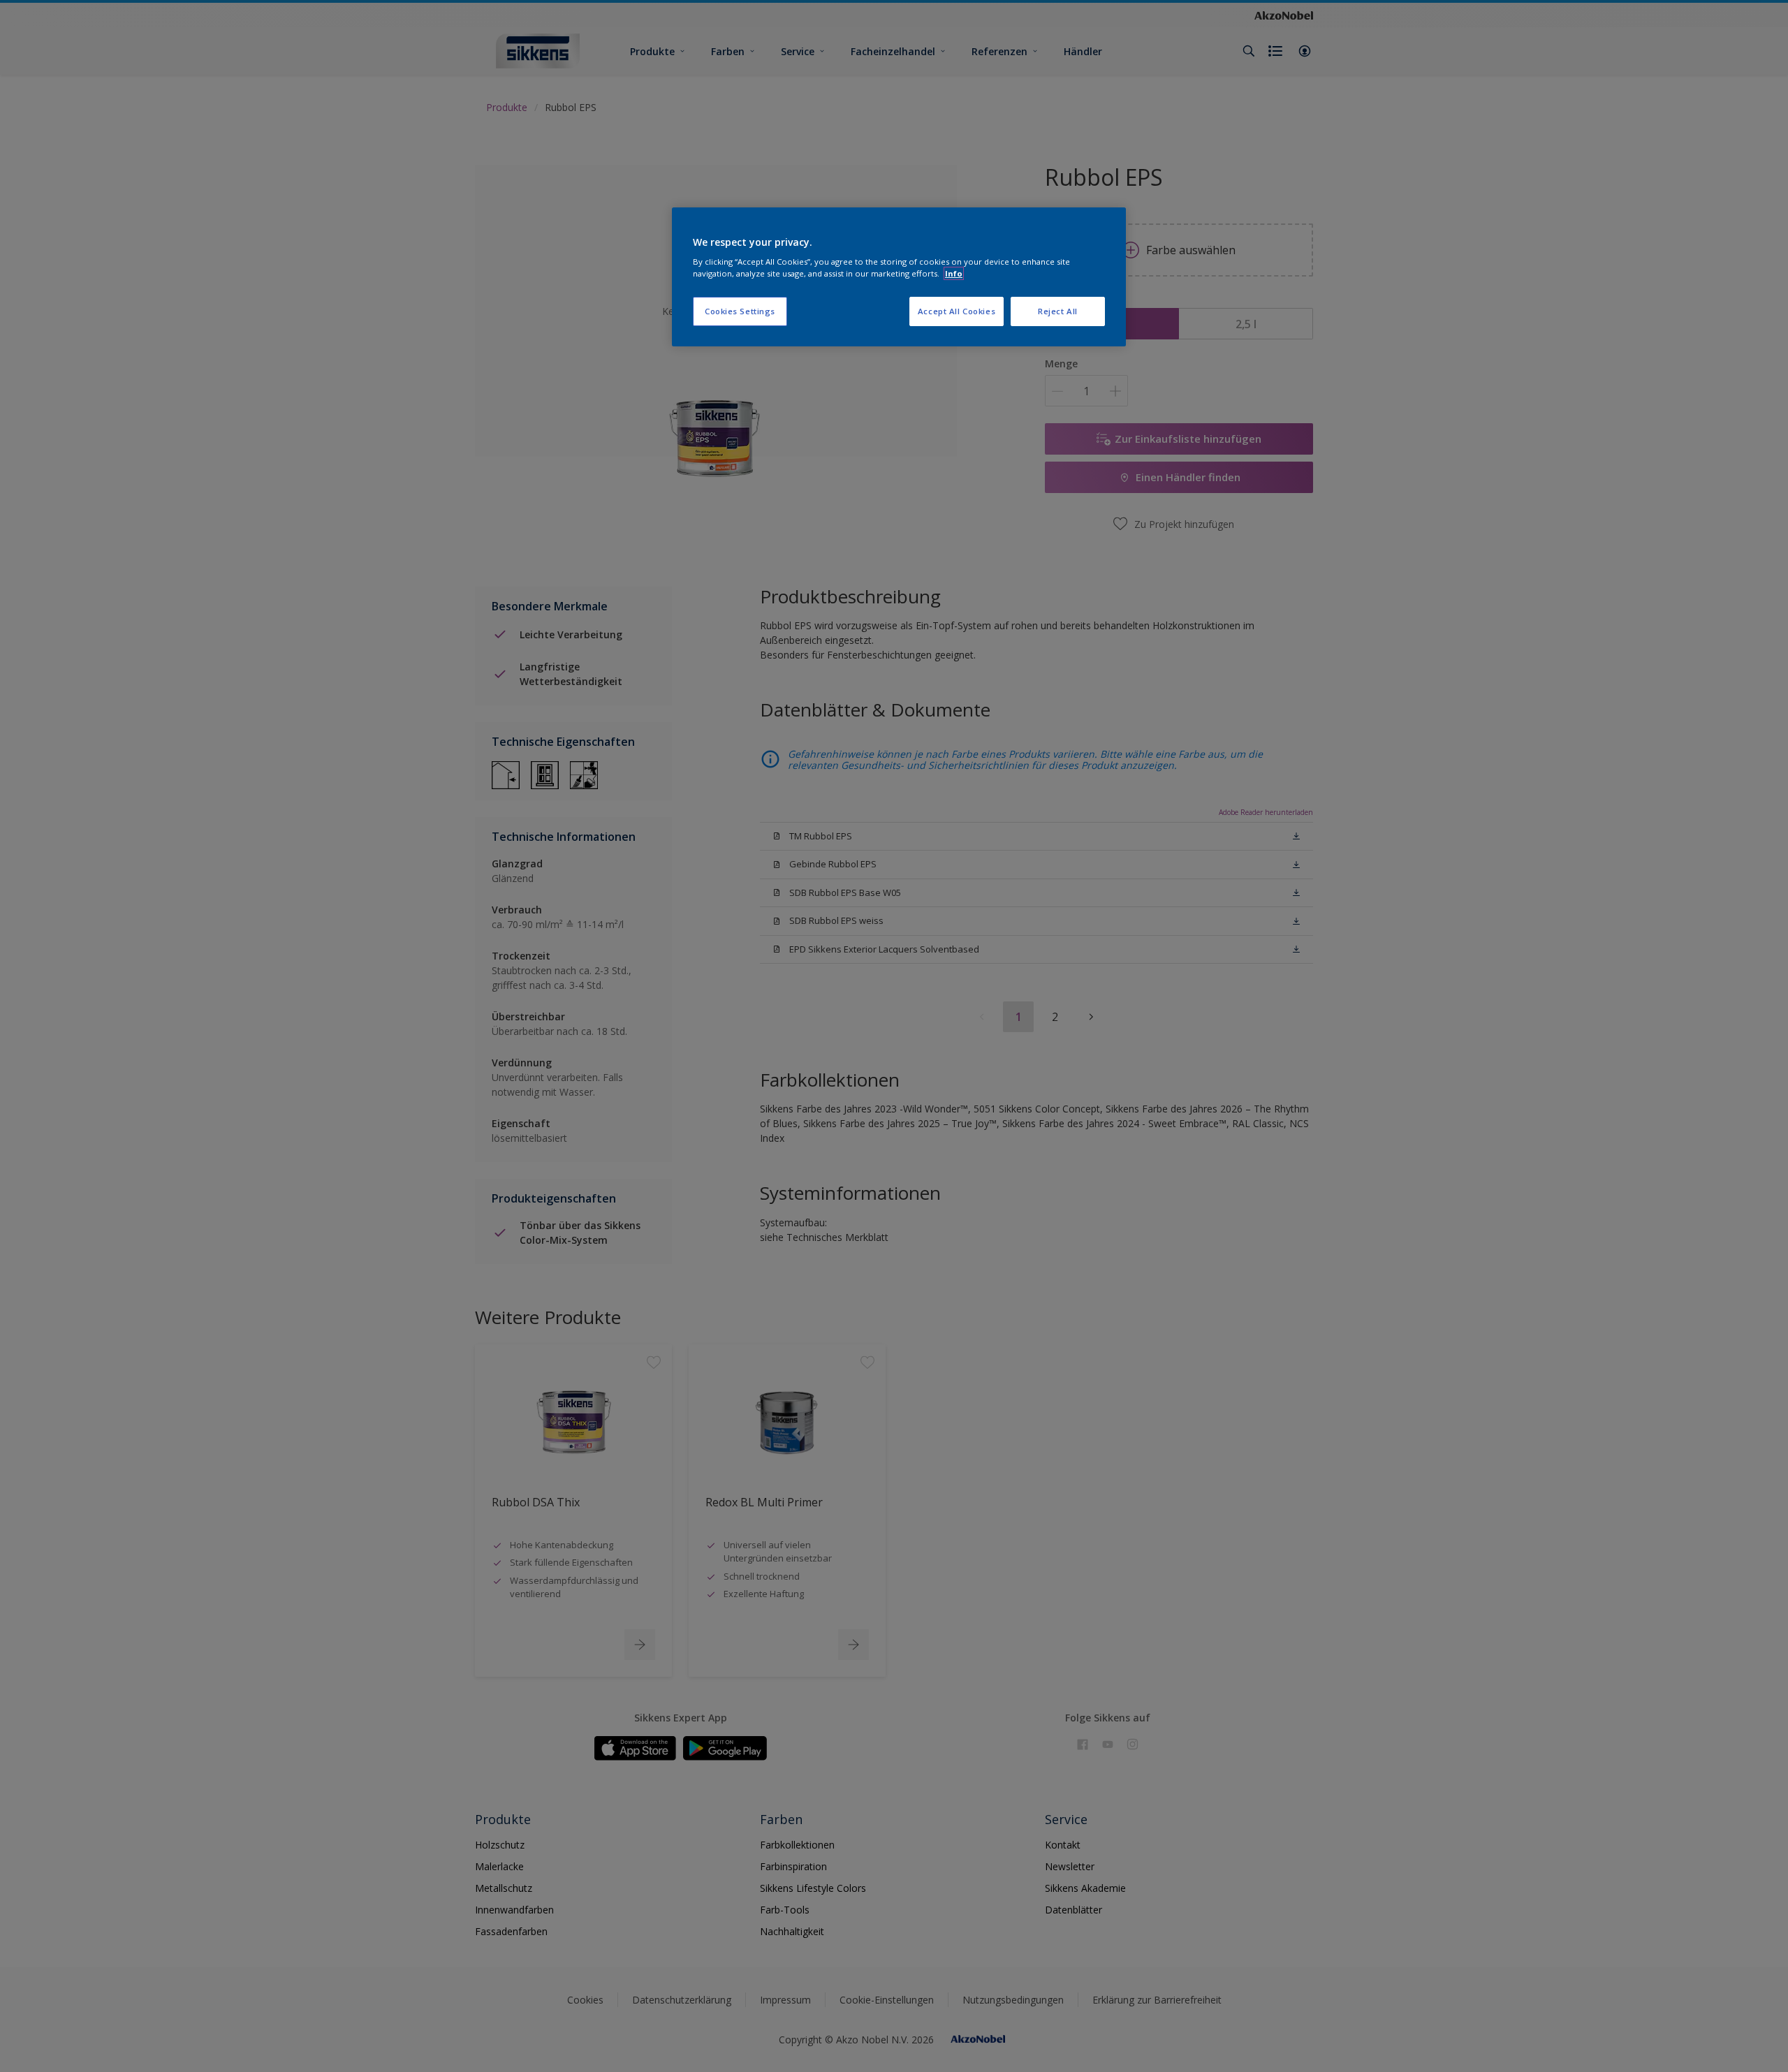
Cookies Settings (740, 311)
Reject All (1058, 311)
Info (954, 273)
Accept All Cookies (957, 311)
